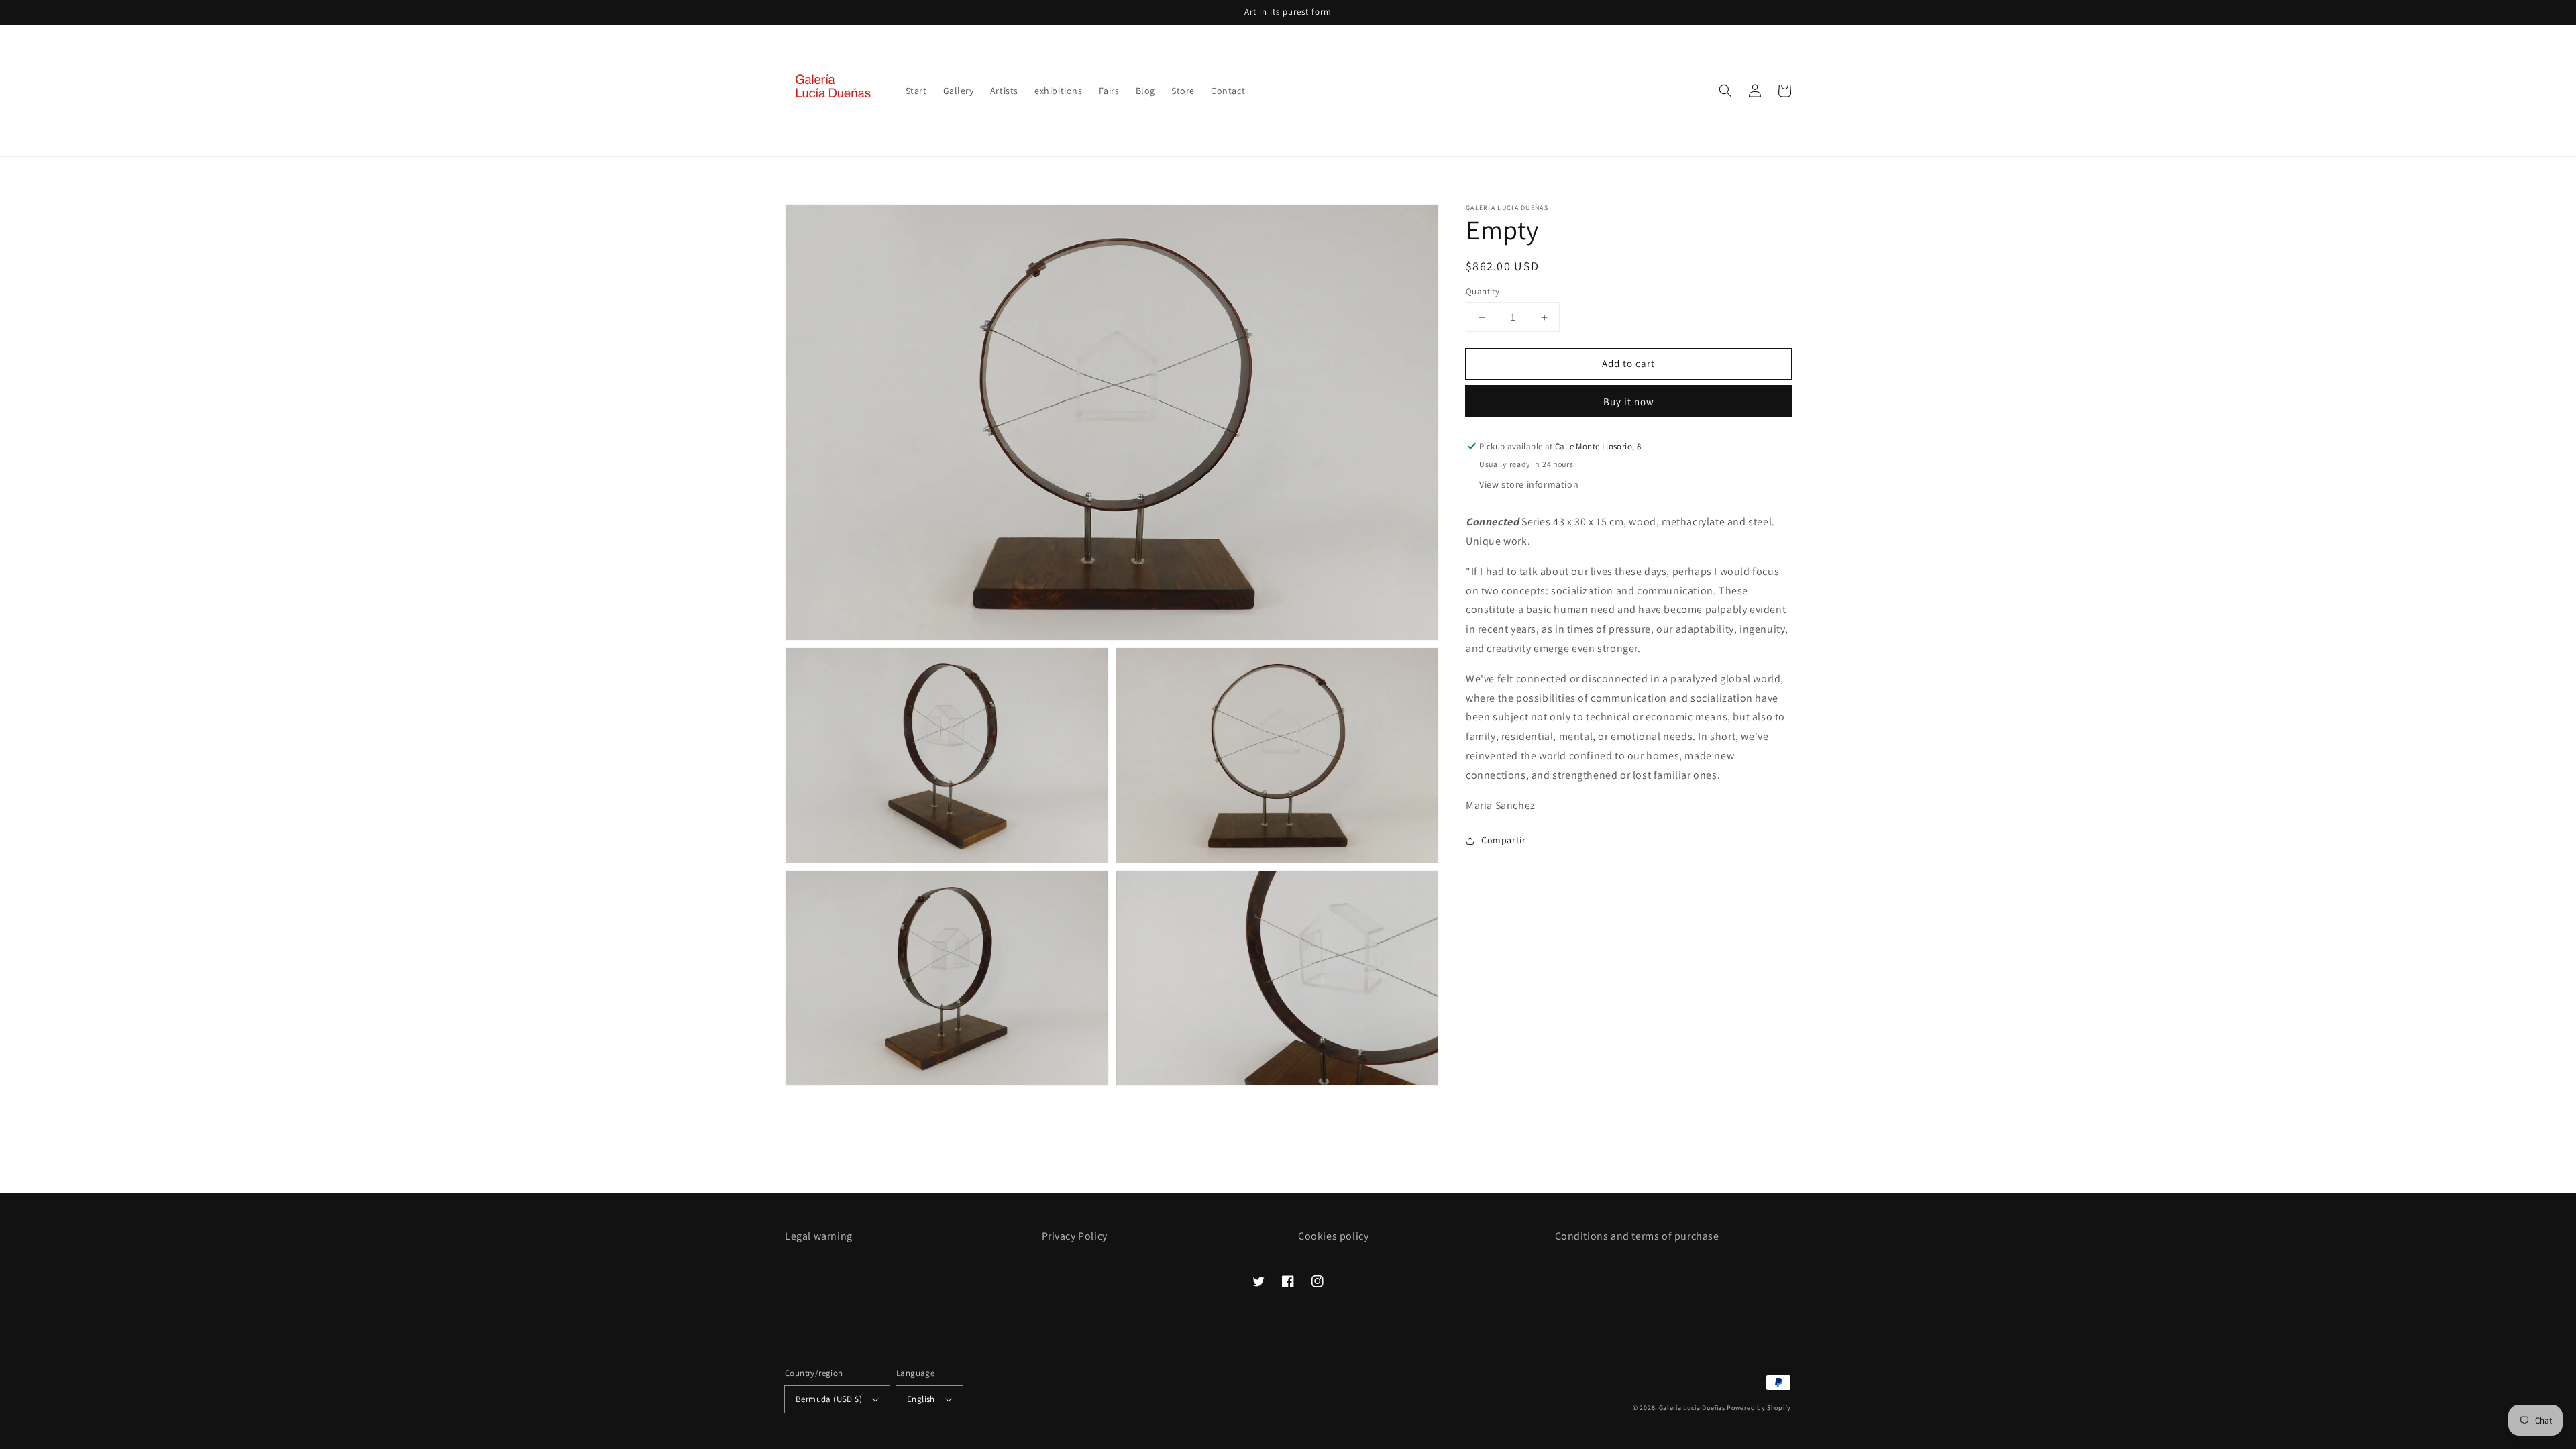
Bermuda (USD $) (829, 1399)
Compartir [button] (1503, 840)
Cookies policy (1333, 1236)
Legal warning (819, 1236)
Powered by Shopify (1759, 1408)
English (921, 1399)
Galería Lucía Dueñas (1692, 1408)
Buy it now (1629, 401)
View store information (1529, 484)
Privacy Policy (1075, 1236)
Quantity (1483, 291)
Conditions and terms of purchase (1637, 1236)
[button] (1725, 91)
